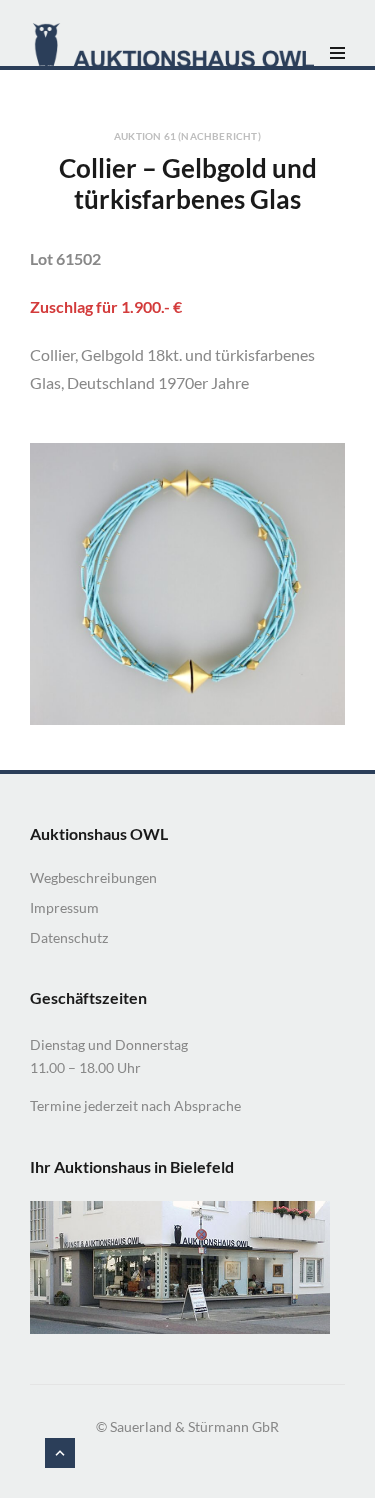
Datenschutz (69, 937)
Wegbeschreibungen (93, 877)
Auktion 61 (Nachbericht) (187, 136)
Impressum (64, 907)
